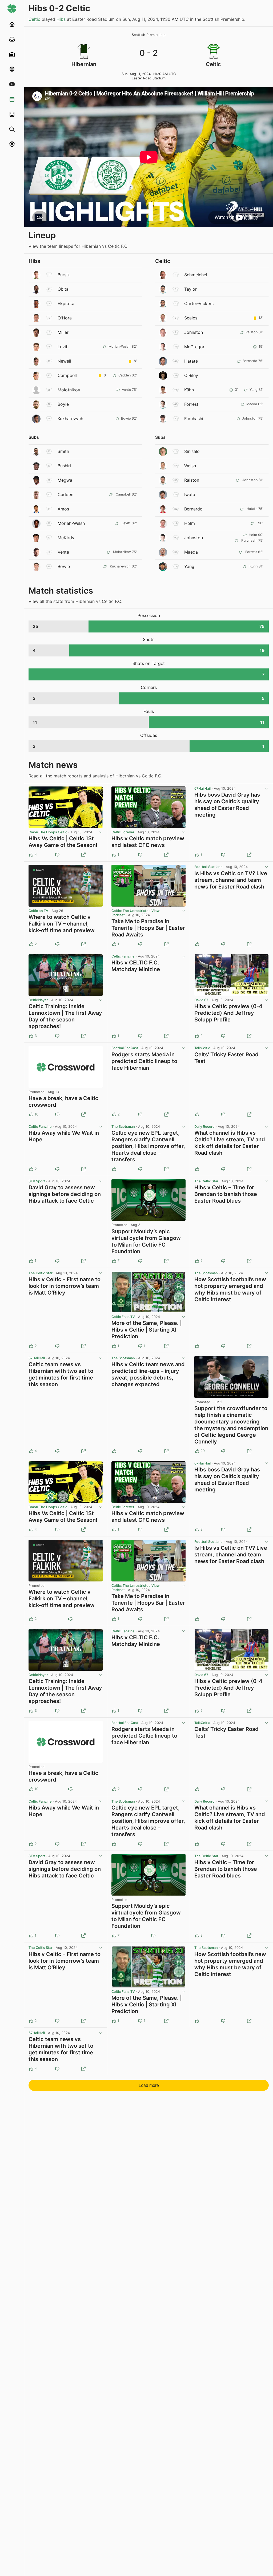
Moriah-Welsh (71, 523)
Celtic (34, 19)
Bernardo (193, 509)
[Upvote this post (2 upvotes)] (31, 944)
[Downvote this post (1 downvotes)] (57, 944)
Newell (64, 361)
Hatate (191, 361)
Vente (63, 552)
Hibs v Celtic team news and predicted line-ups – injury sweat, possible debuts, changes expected (148, 1374)
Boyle (63, 404)
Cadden (65, 494)
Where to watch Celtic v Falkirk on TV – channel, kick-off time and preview (62, 924)
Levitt (63, 347)
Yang (189, 566)
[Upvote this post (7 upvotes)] (114, 1261)
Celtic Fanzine (123, 956)
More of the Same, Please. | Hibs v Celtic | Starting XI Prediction (147, 1330)
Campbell (67, 375)
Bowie (64, 566)
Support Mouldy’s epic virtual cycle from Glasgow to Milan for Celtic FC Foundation (146, 1241)
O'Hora (65, 318)
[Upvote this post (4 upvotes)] (31, 855)
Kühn (189, 390)
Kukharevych (70, 419)
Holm (190, 523)
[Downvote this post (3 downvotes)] (140, 1261)
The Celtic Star (206, 1181)
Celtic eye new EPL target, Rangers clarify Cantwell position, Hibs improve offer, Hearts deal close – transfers (148, 1146)
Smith (63, 451)
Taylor (190, 289)
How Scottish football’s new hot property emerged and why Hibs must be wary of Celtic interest (230, 1289)
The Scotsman (123, 1127)
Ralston (192, 480)
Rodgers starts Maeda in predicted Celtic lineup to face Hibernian (144, 1061)
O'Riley (191, 375)
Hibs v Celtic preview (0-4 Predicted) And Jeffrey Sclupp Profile (228, 1013)
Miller (63, 332)
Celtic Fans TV (123, 1317)
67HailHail (202, 788)
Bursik (64, 275)
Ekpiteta (66, 303)
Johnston (194, 332)
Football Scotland (208, 867)
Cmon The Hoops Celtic (48, 832)
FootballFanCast (125, 1048)
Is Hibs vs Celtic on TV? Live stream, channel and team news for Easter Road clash (231, 880)
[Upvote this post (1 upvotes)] (114, 855)
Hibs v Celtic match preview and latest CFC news (148, 842)
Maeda (191, 552)
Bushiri (64, 466)
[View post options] (101, 832)
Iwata (190, 494)
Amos (63, 509)
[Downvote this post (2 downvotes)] (57, 1114)
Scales (191, 318)
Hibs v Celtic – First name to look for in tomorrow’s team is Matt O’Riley (65, 1286)
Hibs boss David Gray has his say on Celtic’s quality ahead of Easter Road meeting (227, 805)
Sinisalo (192, 451)
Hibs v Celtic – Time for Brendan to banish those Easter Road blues (226, 1194)
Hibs (61, 19)
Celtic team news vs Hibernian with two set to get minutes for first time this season (61, 1374)
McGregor (194, 347)
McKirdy (66, 538)
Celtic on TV (38, 911)
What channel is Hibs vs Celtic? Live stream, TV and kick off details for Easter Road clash (230, 1143)
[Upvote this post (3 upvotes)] (197, 855)
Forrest (191, 404)
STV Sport (37, 1181)
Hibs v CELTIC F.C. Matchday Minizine (136, 966)
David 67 (201, 1000)
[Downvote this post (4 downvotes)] (223, 1451)
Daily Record (204, 1127)
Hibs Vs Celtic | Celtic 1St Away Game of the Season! (63, 842)
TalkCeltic (202, 1048)
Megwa (65, 480)
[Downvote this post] (57, 855)
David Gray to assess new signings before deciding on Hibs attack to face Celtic (65, 1194)
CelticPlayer (38, 1000)
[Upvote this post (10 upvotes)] (31, 1114)
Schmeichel (196, 275)
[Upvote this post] (197, 944)
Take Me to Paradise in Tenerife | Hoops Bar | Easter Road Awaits (148, 928)
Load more (149, 2085)
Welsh (190, 466)
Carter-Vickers (199, 303)
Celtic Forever (123, 832)
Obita (63, 289)
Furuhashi (194, 419)
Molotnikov (69, 390)
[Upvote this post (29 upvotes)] (197, 1451)
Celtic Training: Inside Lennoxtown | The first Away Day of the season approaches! (65, 1016)
